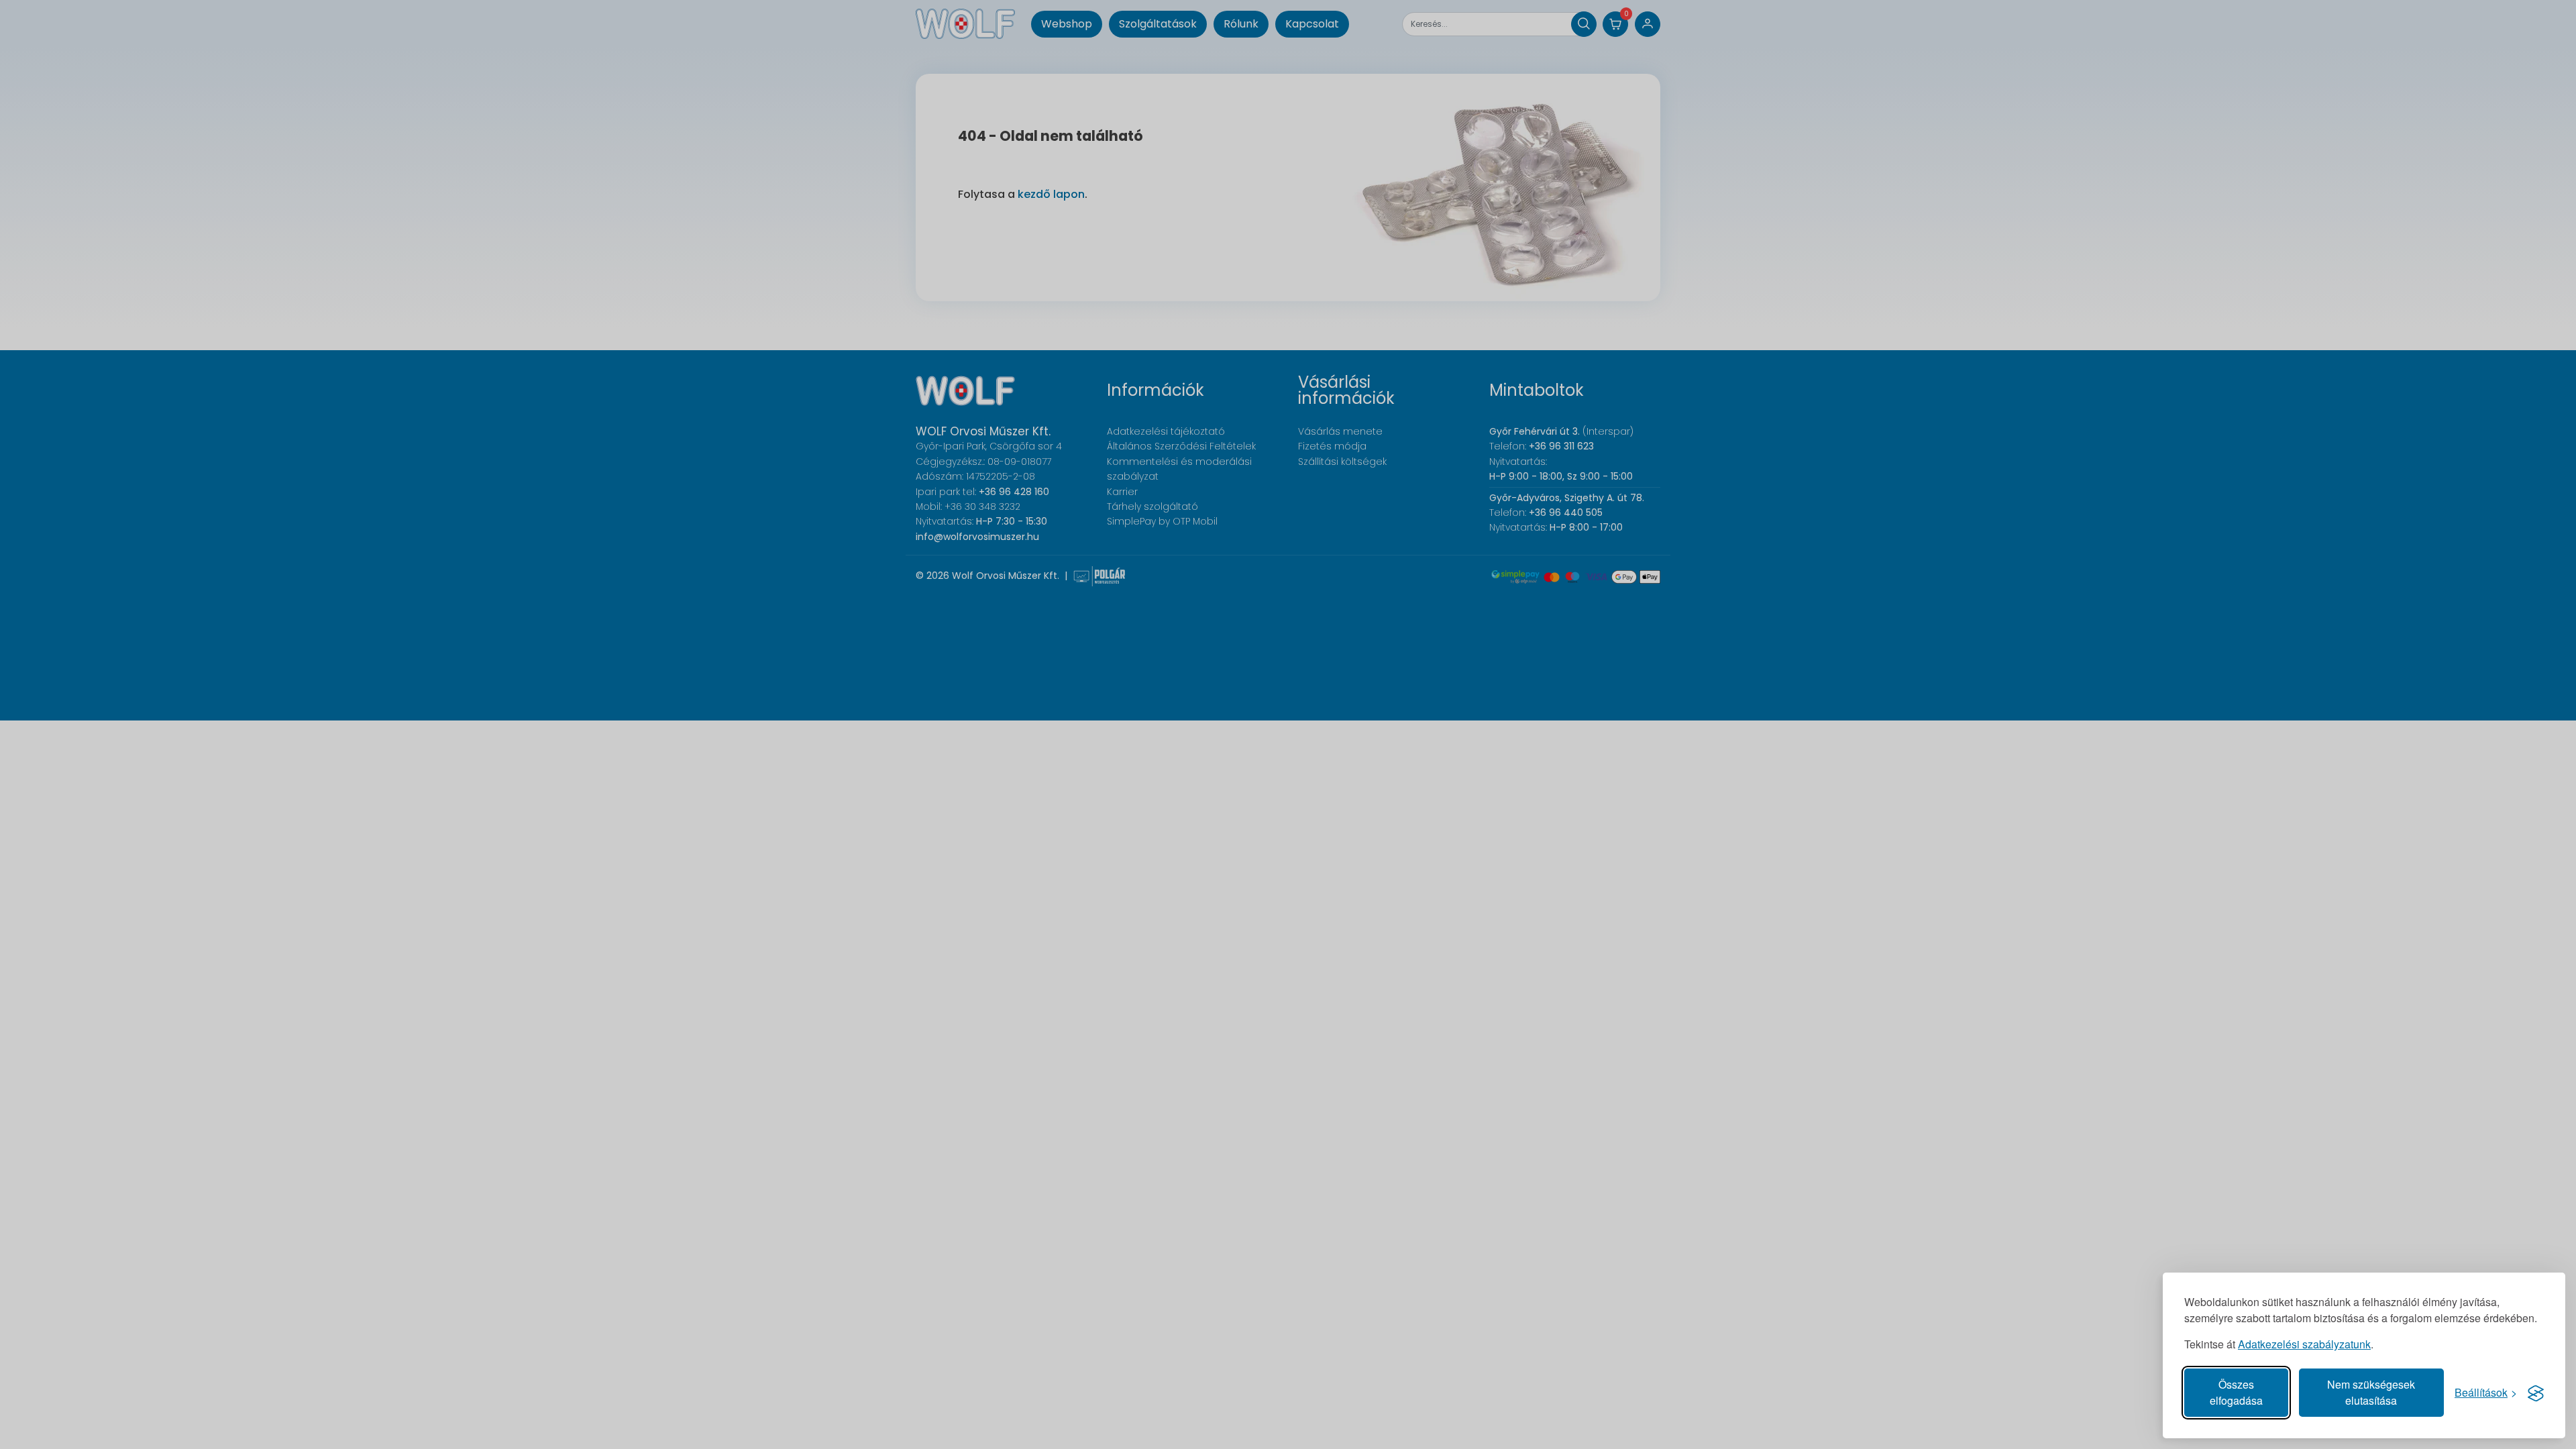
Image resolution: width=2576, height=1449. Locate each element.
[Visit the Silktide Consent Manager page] (2536, 1393)
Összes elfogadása (2236, 1392)
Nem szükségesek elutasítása (2371, 1392)
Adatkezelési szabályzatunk (2304, 1344)
